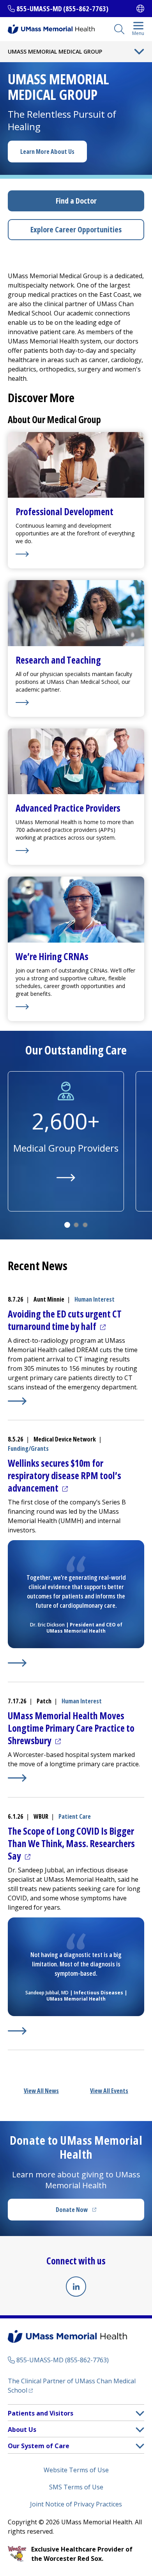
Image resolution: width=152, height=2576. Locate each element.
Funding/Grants (28, 1448)
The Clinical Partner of (72, 2386)
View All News (41, 2091)
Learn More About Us (47, 152)
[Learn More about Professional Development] (76, 554)
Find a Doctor (76, 201)
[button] (140, 2413)
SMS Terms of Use (76, 2487)
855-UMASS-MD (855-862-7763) (62, 9)
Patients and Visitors (41, 2413)
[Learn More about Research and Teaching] (76, 702)
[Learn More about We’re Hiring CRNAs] (76, 1007)
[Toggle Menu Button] (139, 52)
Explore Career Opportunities (76, 229)
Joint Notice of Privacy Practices (76, 2504)
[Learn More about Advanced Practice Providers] (76, 851)
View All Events (109, 2091)
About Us (22, 2430)
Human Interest (95, 1299)
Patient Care (75, 1816)
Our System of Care (39, 2446)
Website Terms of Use (76, 2470)
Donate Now (92, 2212)
